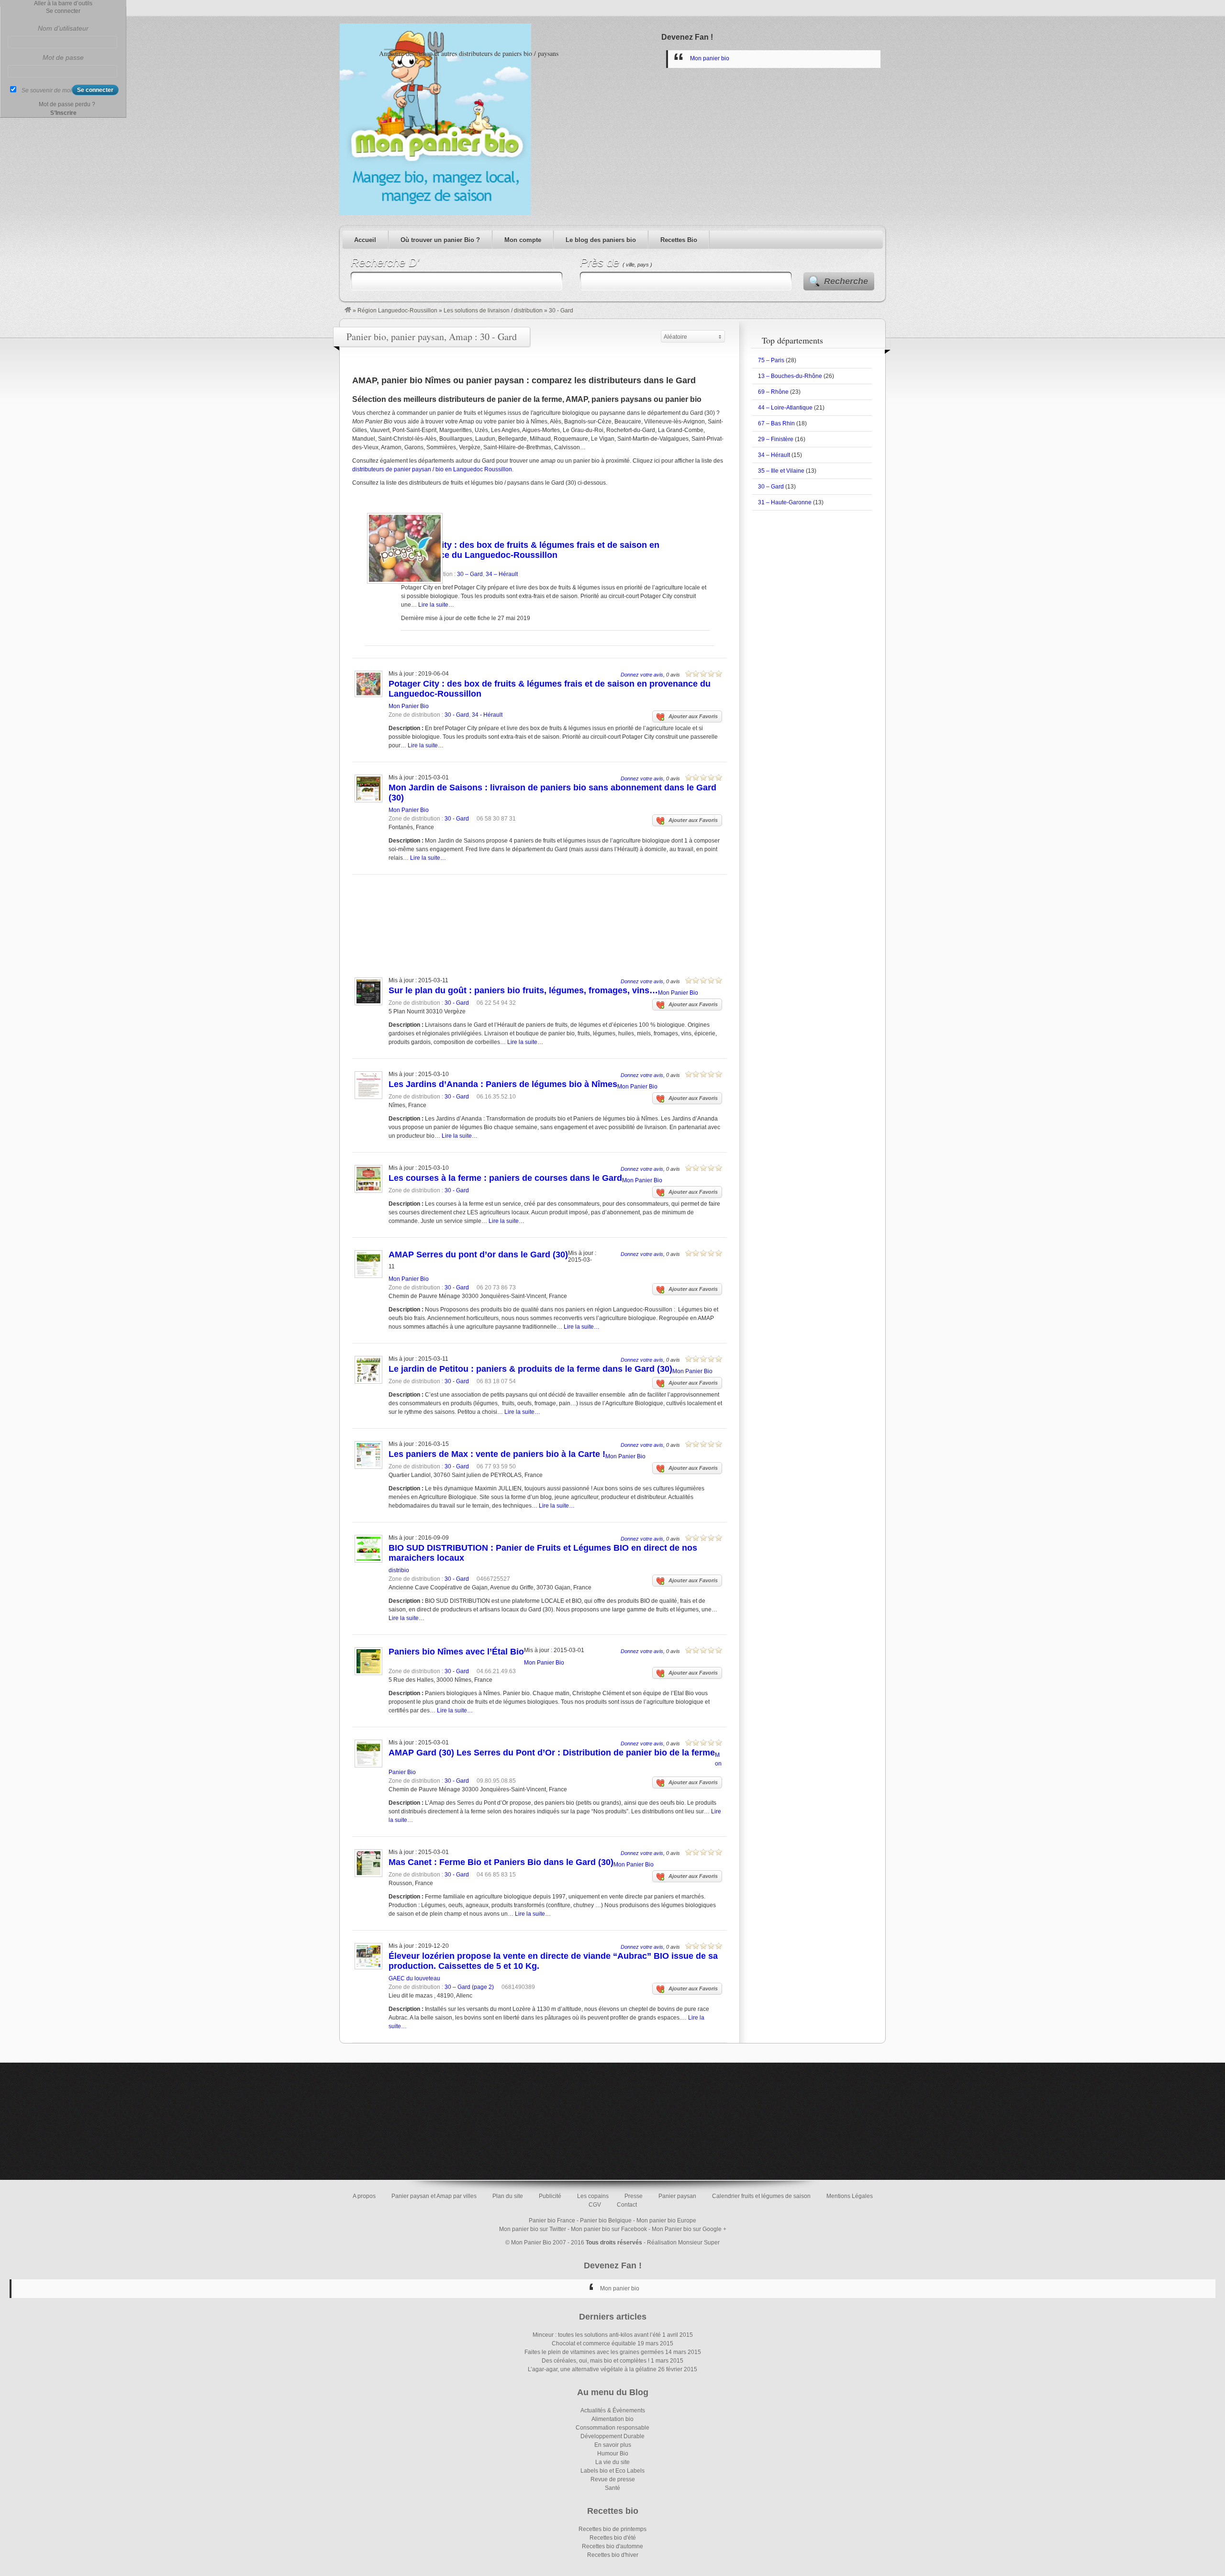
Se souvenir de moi (47, 90)
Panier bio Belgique (606, 2221)
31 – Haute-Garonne (785, 502)
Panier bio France (552, 2221)
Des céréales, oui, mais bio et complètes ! (596, 2361)
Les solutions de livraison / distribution (493, 311)
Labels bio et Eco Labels (612, 2471)
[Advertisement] (537, 913)
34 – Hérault (502, 574)
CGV (595, 2205)
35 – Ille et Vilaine (781, 471)
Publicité (550, 2196)
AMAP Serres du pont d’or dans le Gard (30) (478, 1255)
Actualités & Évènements (613, 2410)
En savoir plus (613, 2445)
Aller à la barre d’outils (63, 3)
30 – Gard (470, 574)
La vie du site (612, 2462)
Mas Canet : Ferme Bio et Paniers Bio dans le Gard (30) (501, 1862)
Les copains (593, 2196)
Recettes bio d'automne (612, 2546)
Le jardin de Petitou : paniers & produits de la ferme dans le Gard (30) (530, 1369)
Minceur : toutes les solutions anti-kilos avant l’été (597, 2335)
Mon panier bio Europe (666, 2221)
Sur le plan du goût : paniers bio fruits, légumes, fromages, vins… (523, 990)
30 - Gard (457, 715)
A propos (364, 2196)
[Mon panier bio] (348, 311)
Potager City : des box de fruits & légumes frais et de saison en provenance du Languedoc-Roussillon (530, 550)
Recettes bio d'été (613, 2538)
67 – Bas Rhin (776, 423)
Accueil (365, 240)
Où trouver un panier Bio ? (440, 240)
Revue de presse (613, 2479)
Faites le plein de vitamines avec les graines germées (594, 2352)
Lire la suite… (436, 605)
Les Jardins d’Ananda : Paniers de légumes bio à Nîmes (503, 1084)
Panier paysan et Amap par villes (434, 2196)
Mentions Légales (850, 2196)
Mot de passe (63, 57)
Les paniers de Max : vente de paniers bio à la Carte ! (497, 1454)
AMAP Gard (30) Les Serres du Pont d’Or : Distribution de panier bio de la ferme (552, 1753)
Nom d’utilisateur (63, 28)
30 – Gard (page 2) (469, 1987)
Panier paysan (677, 2196)
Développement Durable (612, 2436)
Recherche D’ (385, 262)
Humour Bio (613, 2454)
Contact (627, 2205)
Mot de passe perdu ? (67, 104)
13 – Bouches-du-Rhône (790, 376)
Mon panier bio (710, 58)
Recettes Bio (679, 240)
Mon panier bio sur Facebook (609, 2229)
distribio (399, 1570)
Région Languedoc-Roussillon (397, 311)
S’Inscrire (63, 113)
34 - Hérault (487, 715)
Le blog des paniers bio (601, 240)
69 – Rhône (773, 392)
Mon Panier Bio (409, 706)
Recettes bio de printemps (612, 2529)
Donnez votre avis (642, 675)
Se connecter (63, 11)
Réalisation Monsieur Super (683, 2243)
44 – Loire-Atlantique (785, 408)
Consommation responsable (612, 2428)
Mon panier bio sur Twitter (533, 2229)
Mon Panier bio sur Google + (689, 2229)
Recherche (846, 281)
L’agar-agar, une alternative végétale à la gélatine (592, 2369)
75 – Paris (771, 360)
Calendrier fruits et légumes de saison (761, 2196)
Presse (634, 2196)
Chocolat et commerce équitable (594, 2343)
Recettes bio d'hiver (613, 2555)
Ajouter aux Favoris (693, 716)
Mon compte (523, 240)
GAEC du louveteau (414, 1978)
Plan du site (508, 2196)
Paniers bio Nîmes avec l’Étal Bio (456, 1652)
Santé (612, 2488)
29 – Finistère (776, 439)
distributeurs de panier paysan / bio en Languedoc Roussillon (432, 469)
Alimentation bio (612, 2419)
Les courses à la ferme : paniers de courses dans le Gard (505, 1178)
